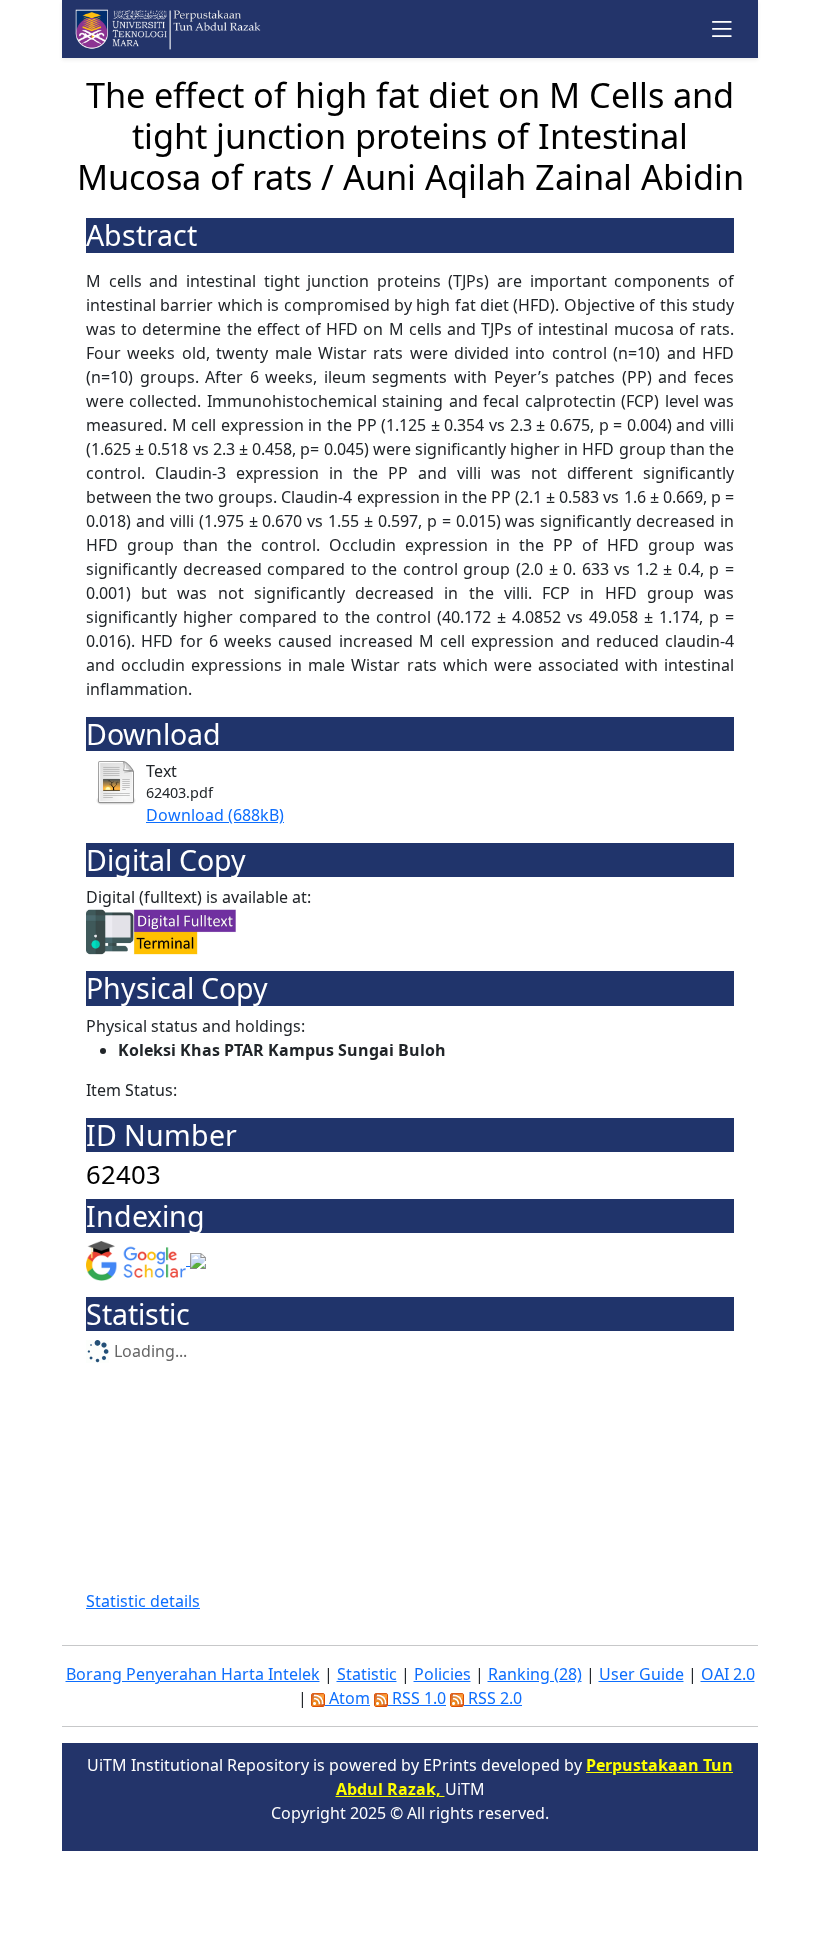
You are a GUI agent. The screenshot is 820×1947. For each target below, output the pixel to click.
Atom (347, 1698)
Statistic (367, 1674)
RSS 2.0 (493, 1698)
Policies (442, 1674)
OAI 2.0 (728, 1674)
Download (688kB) (215, 815)
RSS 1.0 (417, 1698)
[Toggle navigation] (722, 28)
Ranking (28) (535, 1674)
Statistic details (143, 1601)
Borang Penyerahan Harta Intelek (193, 1674)
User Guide (641, 1674)
